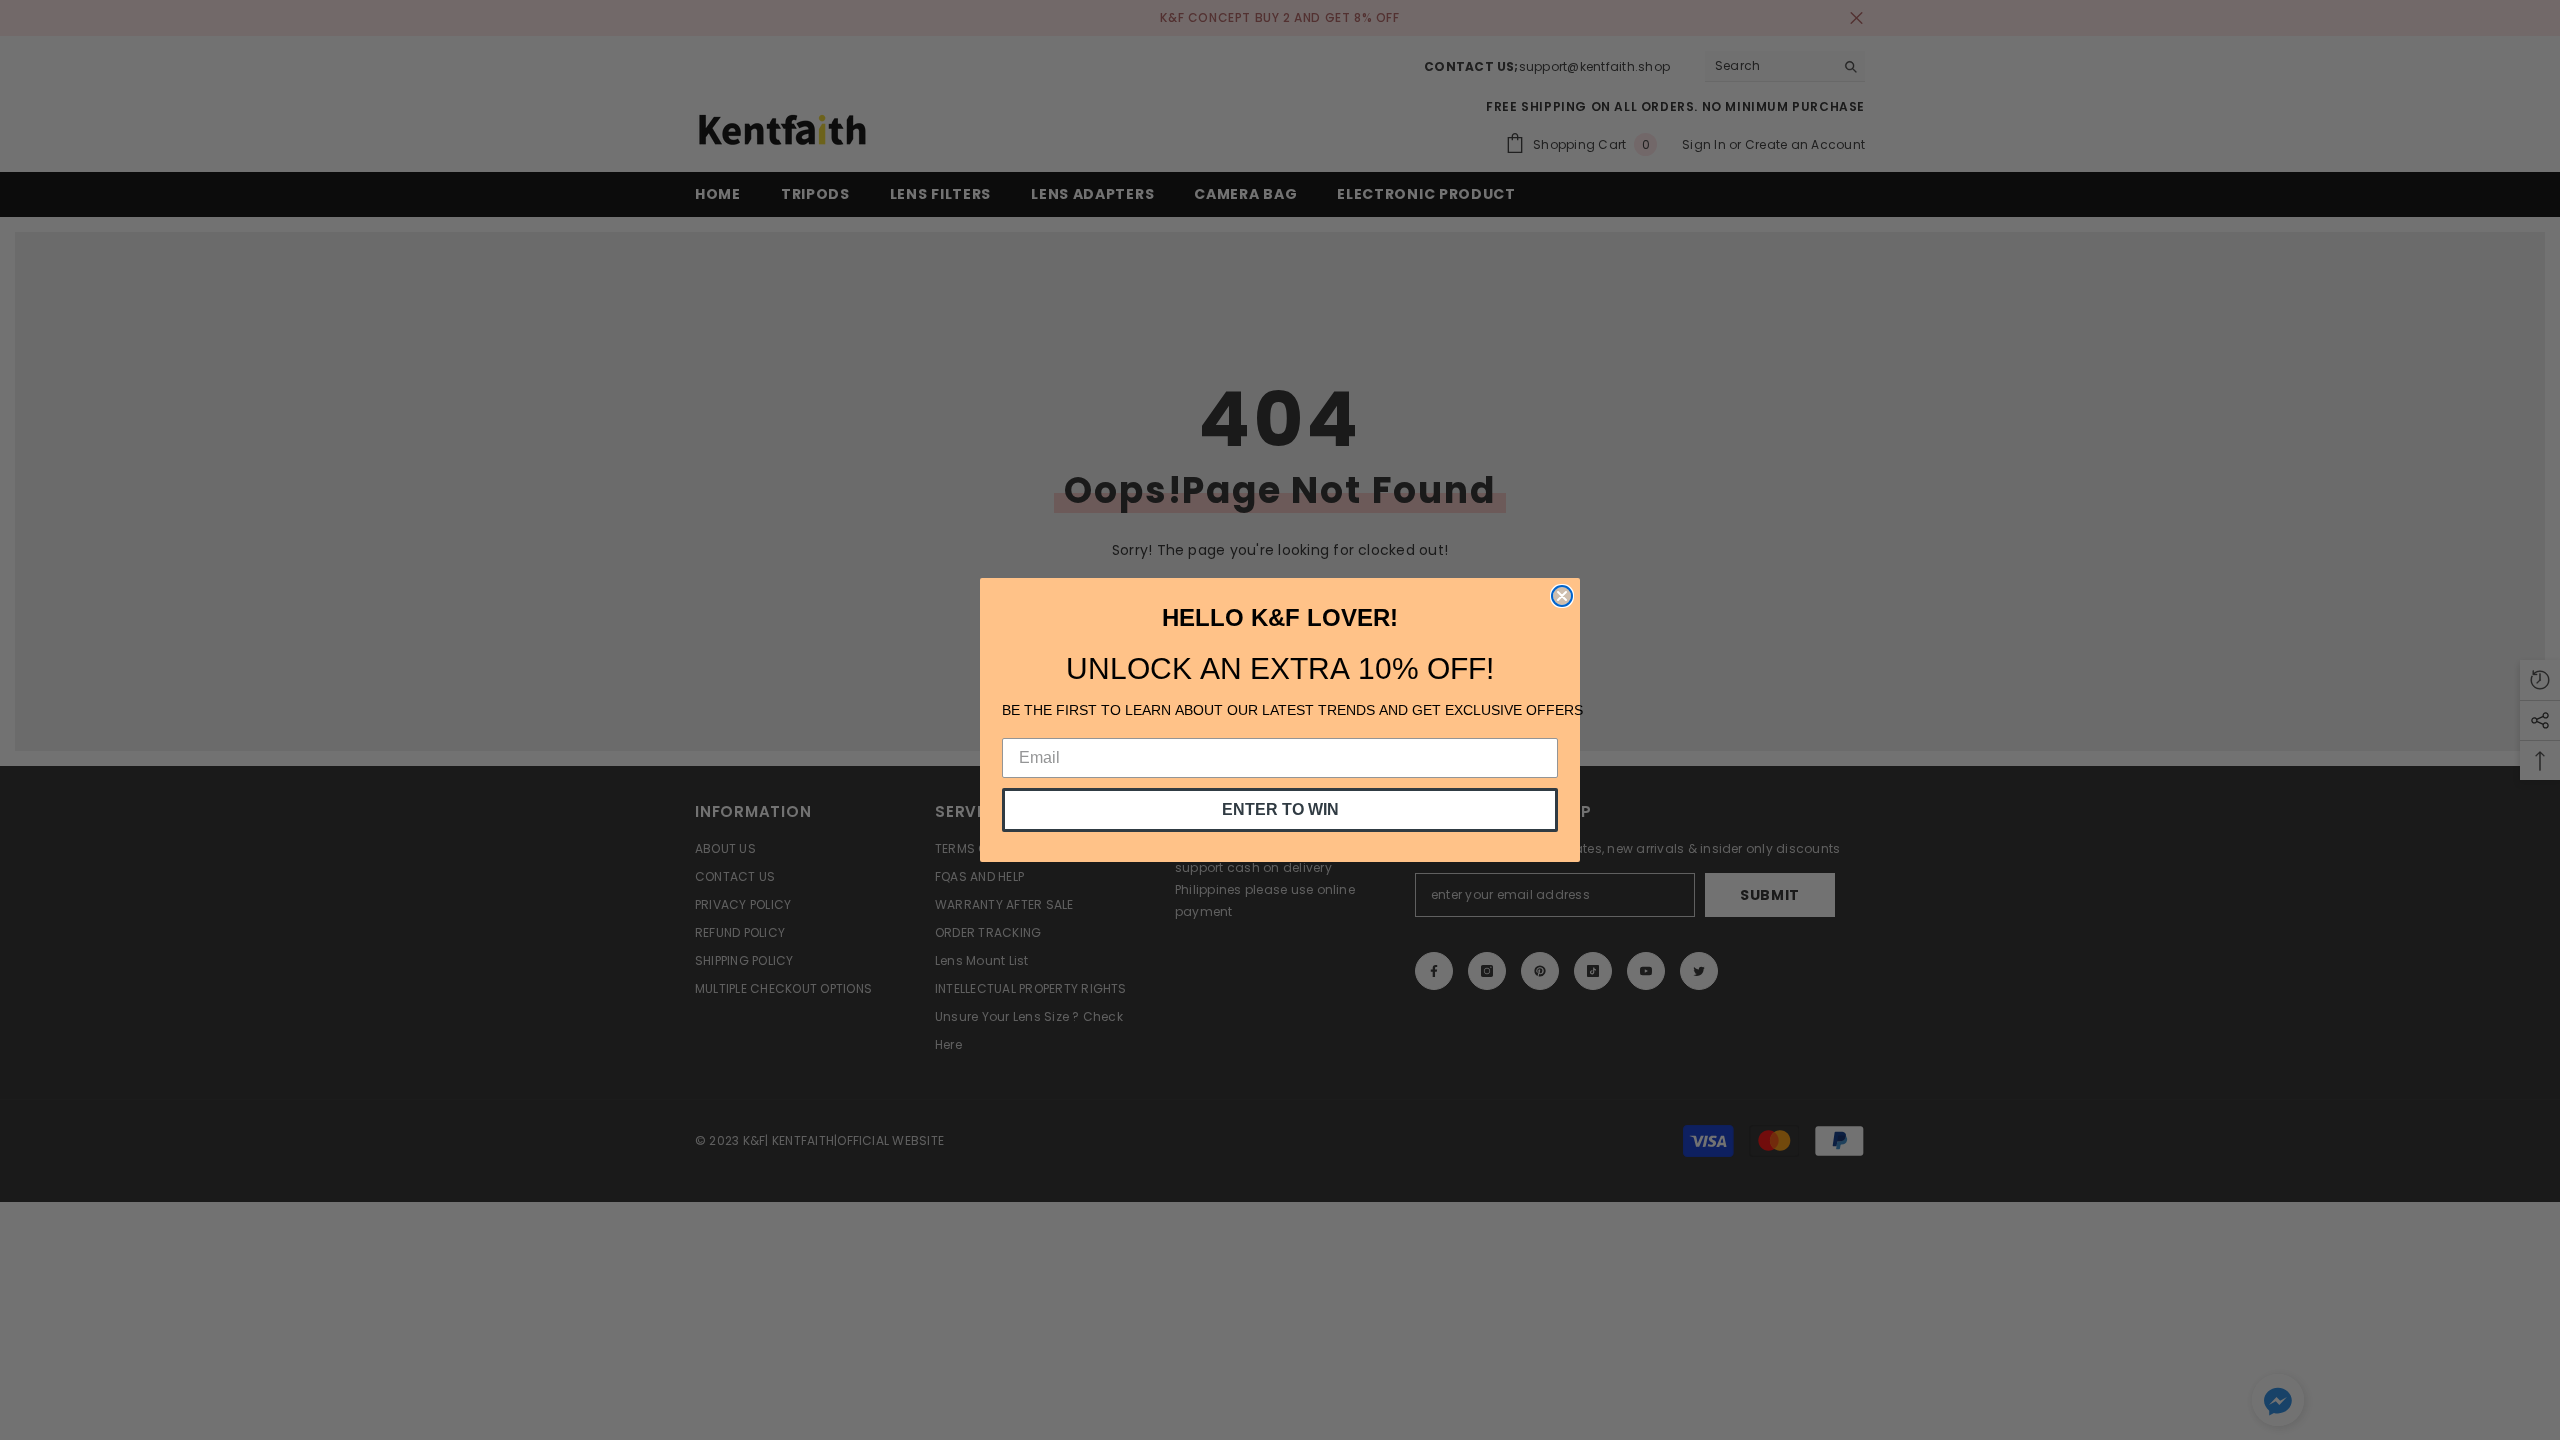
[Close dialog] (1562, 596)
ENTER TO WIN (1280, 809)
